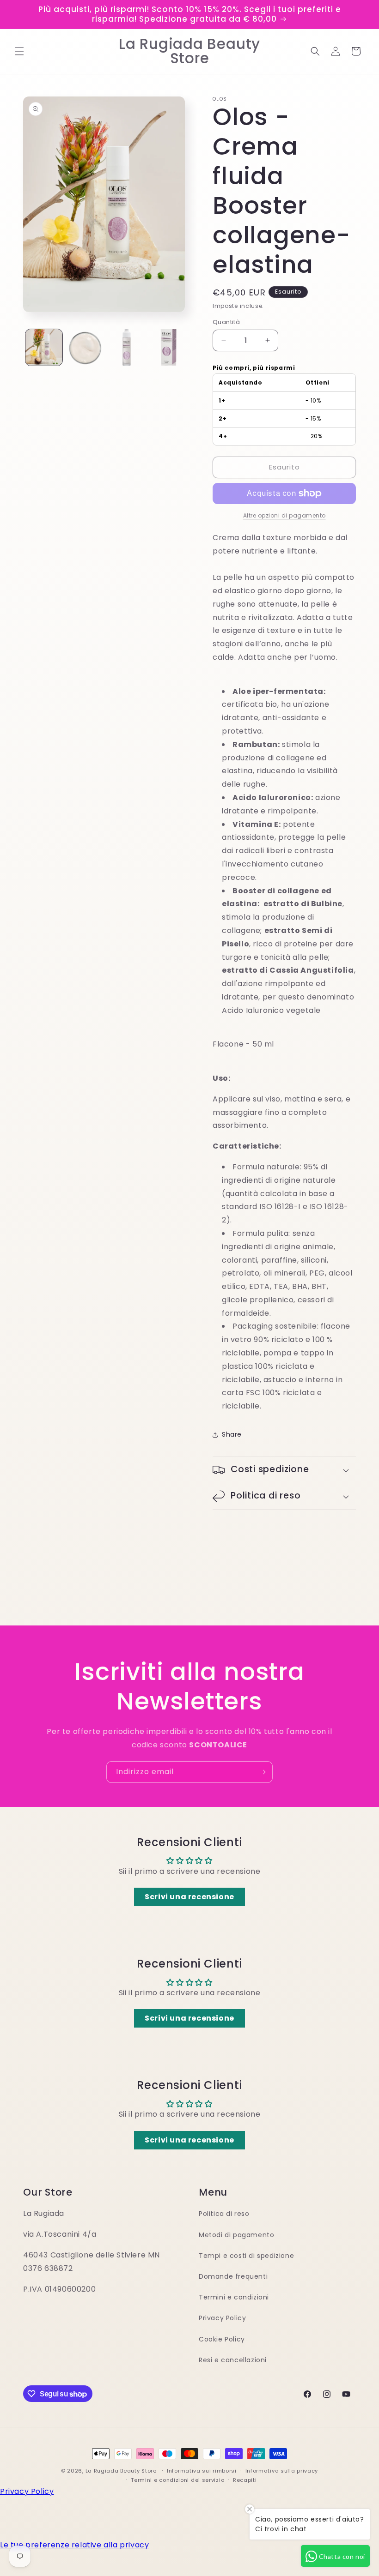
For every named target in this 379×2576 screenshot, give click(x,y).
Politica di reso (224, 2214)
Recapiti (245, 2480)
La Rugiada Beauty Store (121, 2471)
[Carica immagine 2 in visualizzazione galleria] (86, 348)
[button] (19, 51)
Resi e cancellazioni (233, 2360)
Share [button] (232, 1434)
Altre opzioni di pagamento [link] (284, 515)
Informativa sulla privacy (282, 2471)
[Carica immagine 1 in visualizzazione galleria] (44, 348)
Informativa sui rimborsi (202, 2471)
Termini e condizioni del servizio (177, 2480)
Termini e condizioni (234, 2297)
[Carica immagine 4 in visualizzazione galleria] (168, 348)
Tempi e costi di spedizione (246, 2256)
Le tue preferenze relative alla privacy (74, 2545)
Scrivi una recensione (189, 1897)
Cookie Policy (222, 2339)
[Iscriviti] (262, 1772)
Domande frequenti (233, 2276)
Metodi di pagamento (236, 2235)
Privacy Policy (222, 2318)
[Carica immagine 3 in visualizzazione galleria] (127, 348)
